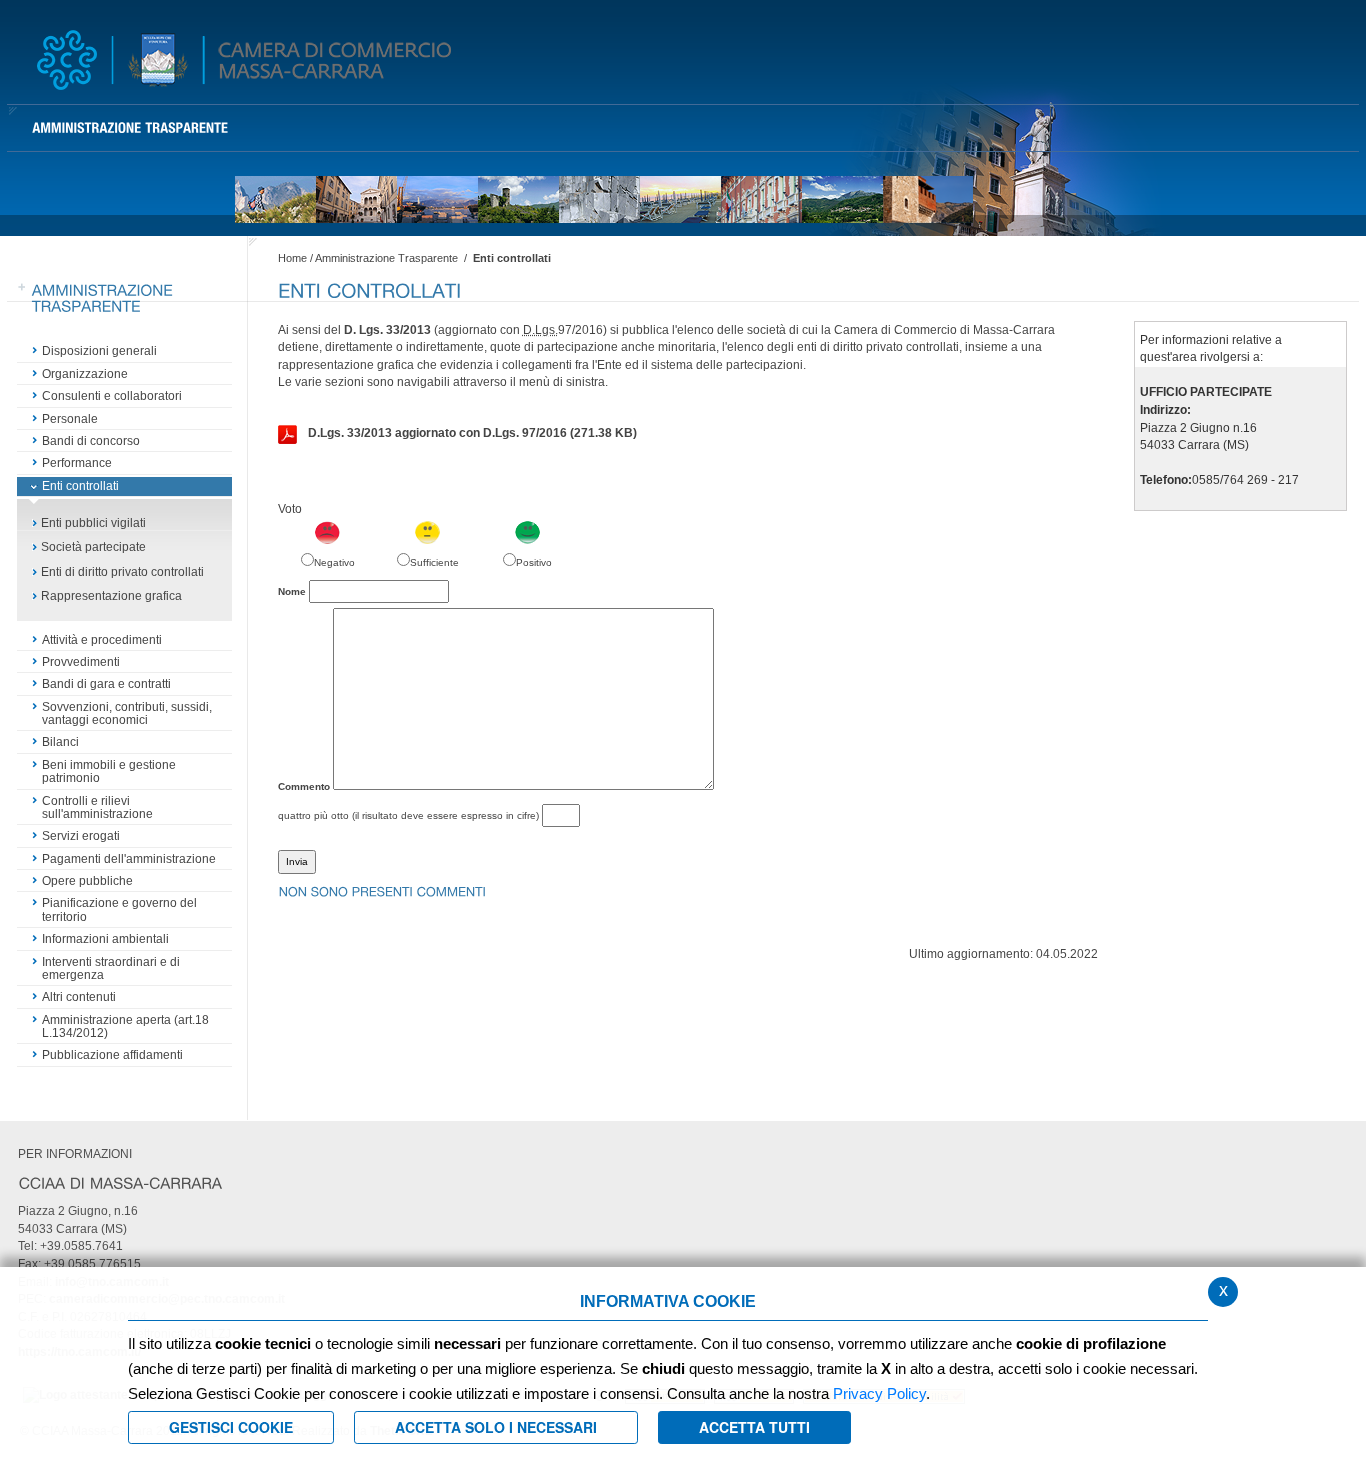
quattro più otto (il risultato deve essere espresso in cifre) (408, 815)
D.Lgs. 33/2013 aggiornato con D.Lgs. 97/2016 (472, 433)
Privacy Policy (879, 1393)
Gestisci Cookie (231, 1427)
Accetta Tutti (754, 1427)
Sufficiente (434, 562)
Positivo (534, 562)
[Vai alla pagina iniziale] (244, 60)
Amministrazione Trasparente (386, 258)
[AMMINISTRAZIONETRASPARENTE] (130, 128)
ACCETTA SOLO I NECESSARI (496, 1427)
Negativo (334, 562)
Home (292, 258)
